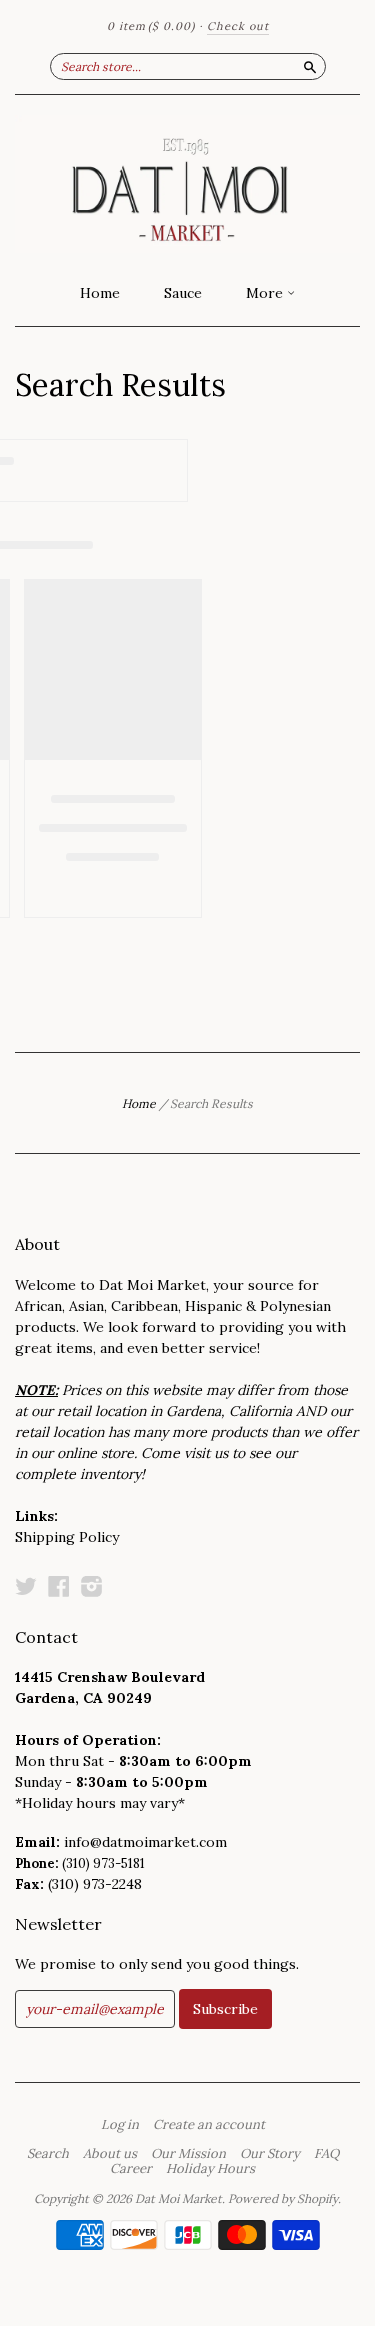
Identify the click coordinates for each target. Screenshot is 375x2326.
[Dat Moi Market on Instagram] (92, 1586)
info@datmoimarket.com (145, 1842)
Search (48, 2154)
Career (131, 2169)
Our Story (270, 2154)
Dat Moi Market (178, 2198)
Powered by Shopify (283, 2198)
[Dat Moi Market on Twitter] (26, 1586)
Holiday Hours (210, 2169)
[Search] (310, 66)
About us (110, 2154)
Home (100, 293)
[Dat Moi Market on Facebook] (59, 1586)
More (266, 293)
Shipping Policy (67, 1537)
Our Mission (188, 2154)
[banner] (187, 184)
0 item (151, 26)
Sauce (183, 293)
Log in (120, 2125)
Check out (238, 26)
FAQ (326, 2154)
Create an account (209, 2125)
